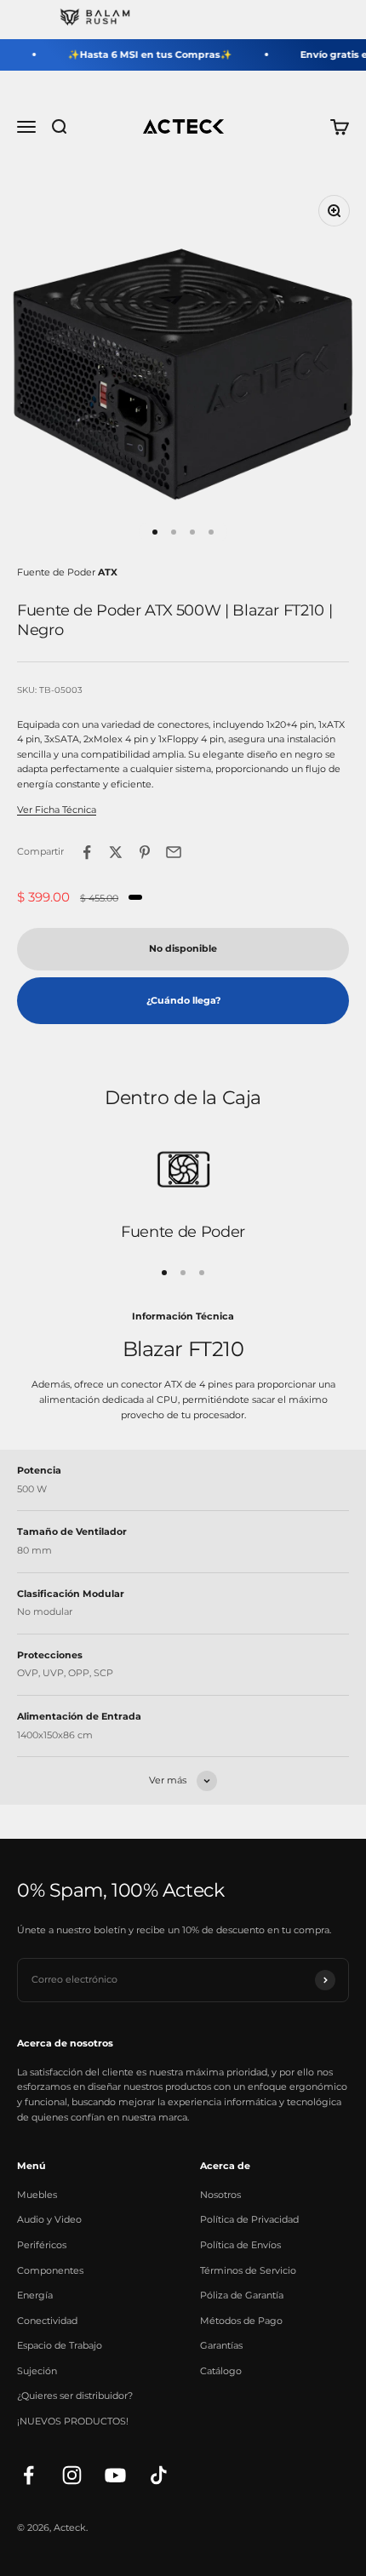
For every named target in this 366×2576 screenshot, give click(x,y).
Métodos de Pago (241, 2321)
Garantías (221, 2345)
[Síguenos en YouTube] (115, 2475)
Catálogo (221, 2371)
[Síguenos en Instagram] (72, 2475)
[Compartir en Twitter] (116, 852)
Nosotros (220, 2195)
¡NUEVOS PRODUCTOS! (73, 2421)
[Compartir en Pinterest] (145, 852)
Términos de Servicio (248, 2270)
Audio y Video (49, 2219)
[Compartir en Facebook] (87, 852)
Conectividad (47, 2321)
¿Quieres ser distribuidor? (75, 2396)
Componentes (50, 2270)
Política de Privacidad (249, 2219)
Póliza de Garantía (242, 2295)
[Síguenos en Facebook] (29, 2475)
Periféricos (42, 2245)
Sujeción (37, 2371)
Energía (35, 2295)
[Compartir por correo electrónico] (174, 852)
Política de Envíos (240, 2245)
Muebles (37, 2195)
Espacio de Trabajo (60, 2345)
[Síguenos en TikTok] (159, 2475)
